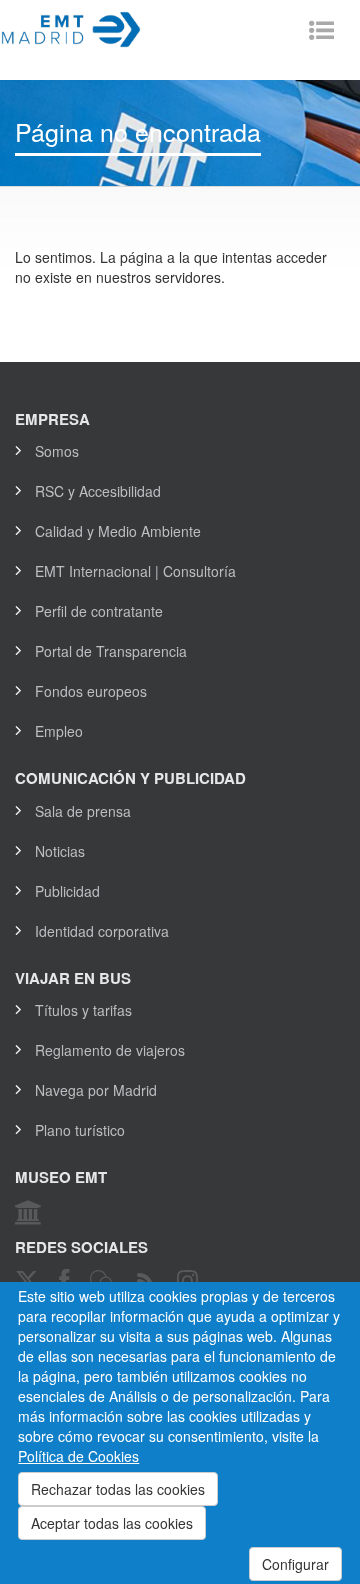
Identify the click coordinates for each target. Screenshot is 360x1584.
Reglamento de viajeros (110, 1050)
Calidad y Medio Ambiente (118, 531)
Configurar (295, 1564)
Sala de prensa (83, 811)
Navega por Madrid (96, 1090)
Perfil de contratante (99, 611)
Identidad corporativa (102, 931)
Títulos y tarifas (83, 1010)
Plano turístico (80, 1130)
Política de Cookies (78, 1456)
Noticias (60, 851)
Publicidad (67, 891)
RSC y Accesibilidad (98, 491)
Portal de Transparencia (111, 651)
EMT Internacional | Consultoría (135, 571)
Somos (57, 451)
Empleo (59, 731)
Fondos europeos (91, 691)
